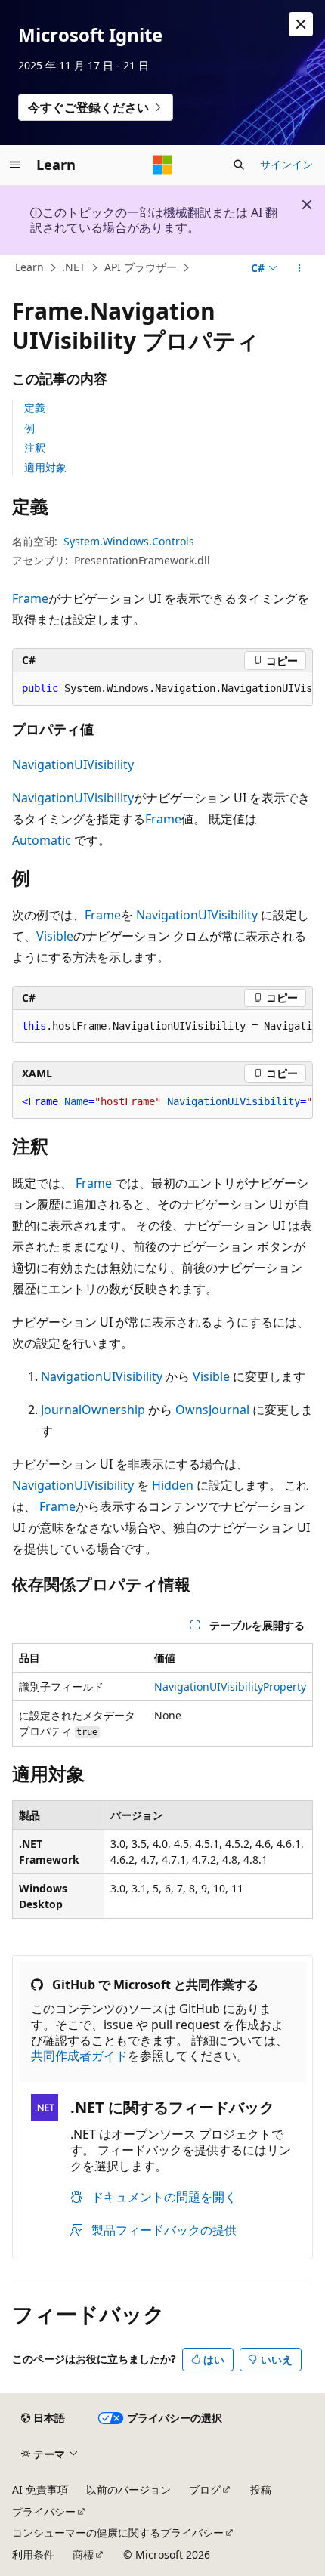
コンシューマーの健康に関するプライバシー (118, 2533)
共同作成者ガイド (79, 2056)
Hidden (173, 1485)
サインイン (286, 164)
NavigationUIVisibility (73, 764)
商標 (83, 2554)
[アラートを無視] (301, 24)
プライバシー (44, 2511)
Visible (55, 936)
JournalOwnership (93, 1410)
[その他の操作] (300, 268)
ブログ (205, 2490)
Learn (29, 267)
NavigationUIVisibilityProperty (230, 1686)
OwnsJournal (212, 1410)
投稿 (261, 2490)
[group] (162, 689)
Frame (30, 598)
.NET (74, 267)
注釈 (35, 448)
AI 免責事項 (40, 2490)
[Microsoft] (162, 165)
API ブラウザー (141, 267)
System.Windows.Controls (129, 541)
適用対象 (45, 467)
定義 (35, 408)
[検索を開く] (239, 165)
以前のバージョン (128, 2490)
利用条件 (33, 2554)
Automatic (42, 840)
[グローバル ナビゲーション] (15, 165)
